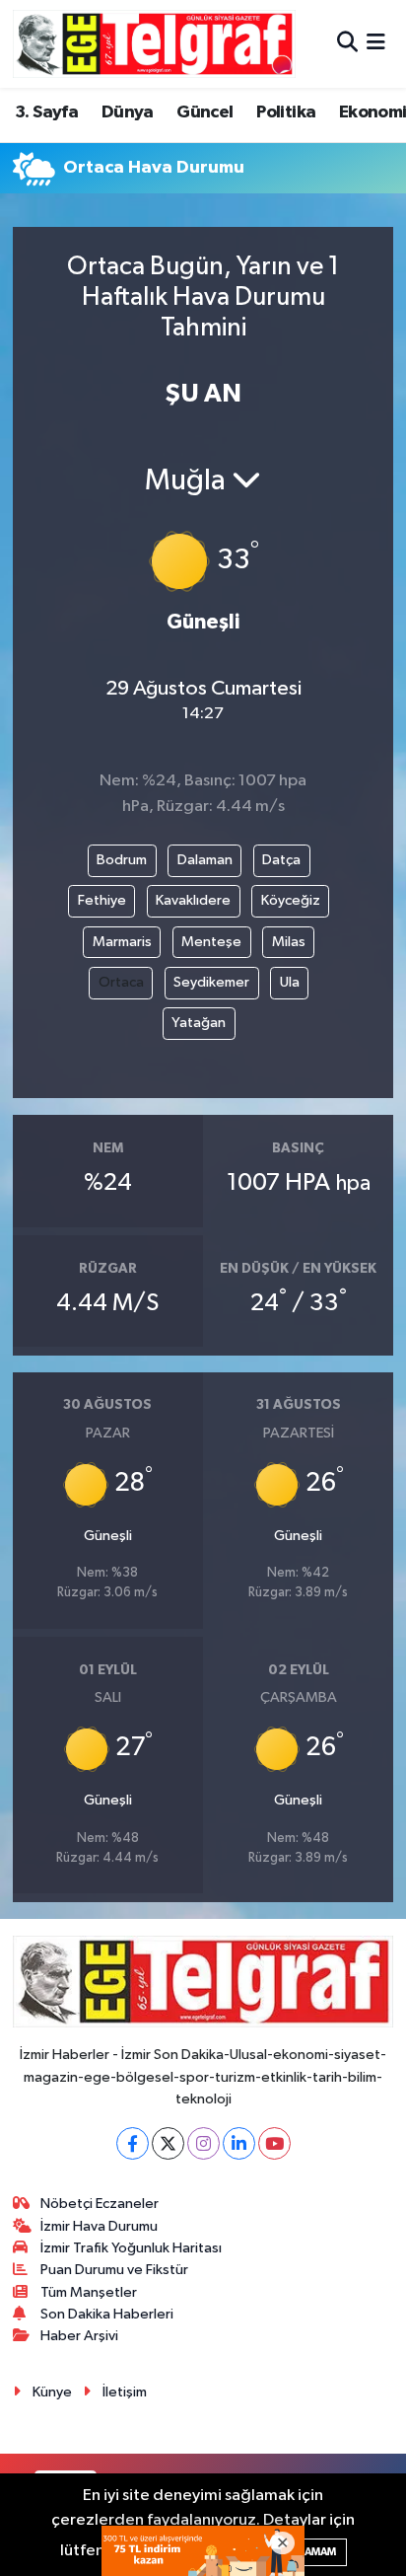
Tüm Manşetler (89, 2292)
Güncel (204, 112)
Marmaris (122, 942)
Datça (281, 860)
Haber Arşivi (79, 2336)
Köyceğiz (291, 900)
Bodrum (122, 860)
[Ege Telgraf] (154, 44)
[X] (168, 2143)
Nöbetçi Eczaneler (100, 2204)
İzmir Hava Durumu (99, 2226)
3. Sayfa (46, 112)
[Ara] (347, 44)
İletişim (125, 2392)
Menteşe (211, 942)
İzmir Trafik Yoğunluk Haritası (131, 2248)
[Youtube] (274, 2143)
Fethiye (102, 900)
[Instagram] (203, 2143)
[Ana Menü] (376, 44)
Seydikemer (211, 982)
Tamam (317, 2552)
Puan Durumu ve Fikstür (114, 2270)
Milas (289, 942)
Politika (286, 112)
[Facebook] (133, 2143)
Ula (290, 982)
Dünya (128, 112)
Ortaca (121, 982)
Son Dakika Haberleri (107, 2314)
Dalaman (205, 860)
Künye (52, 2392)
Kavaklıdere (193, 900)
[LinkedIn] (239, 2143)
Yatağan (199, 1023)
